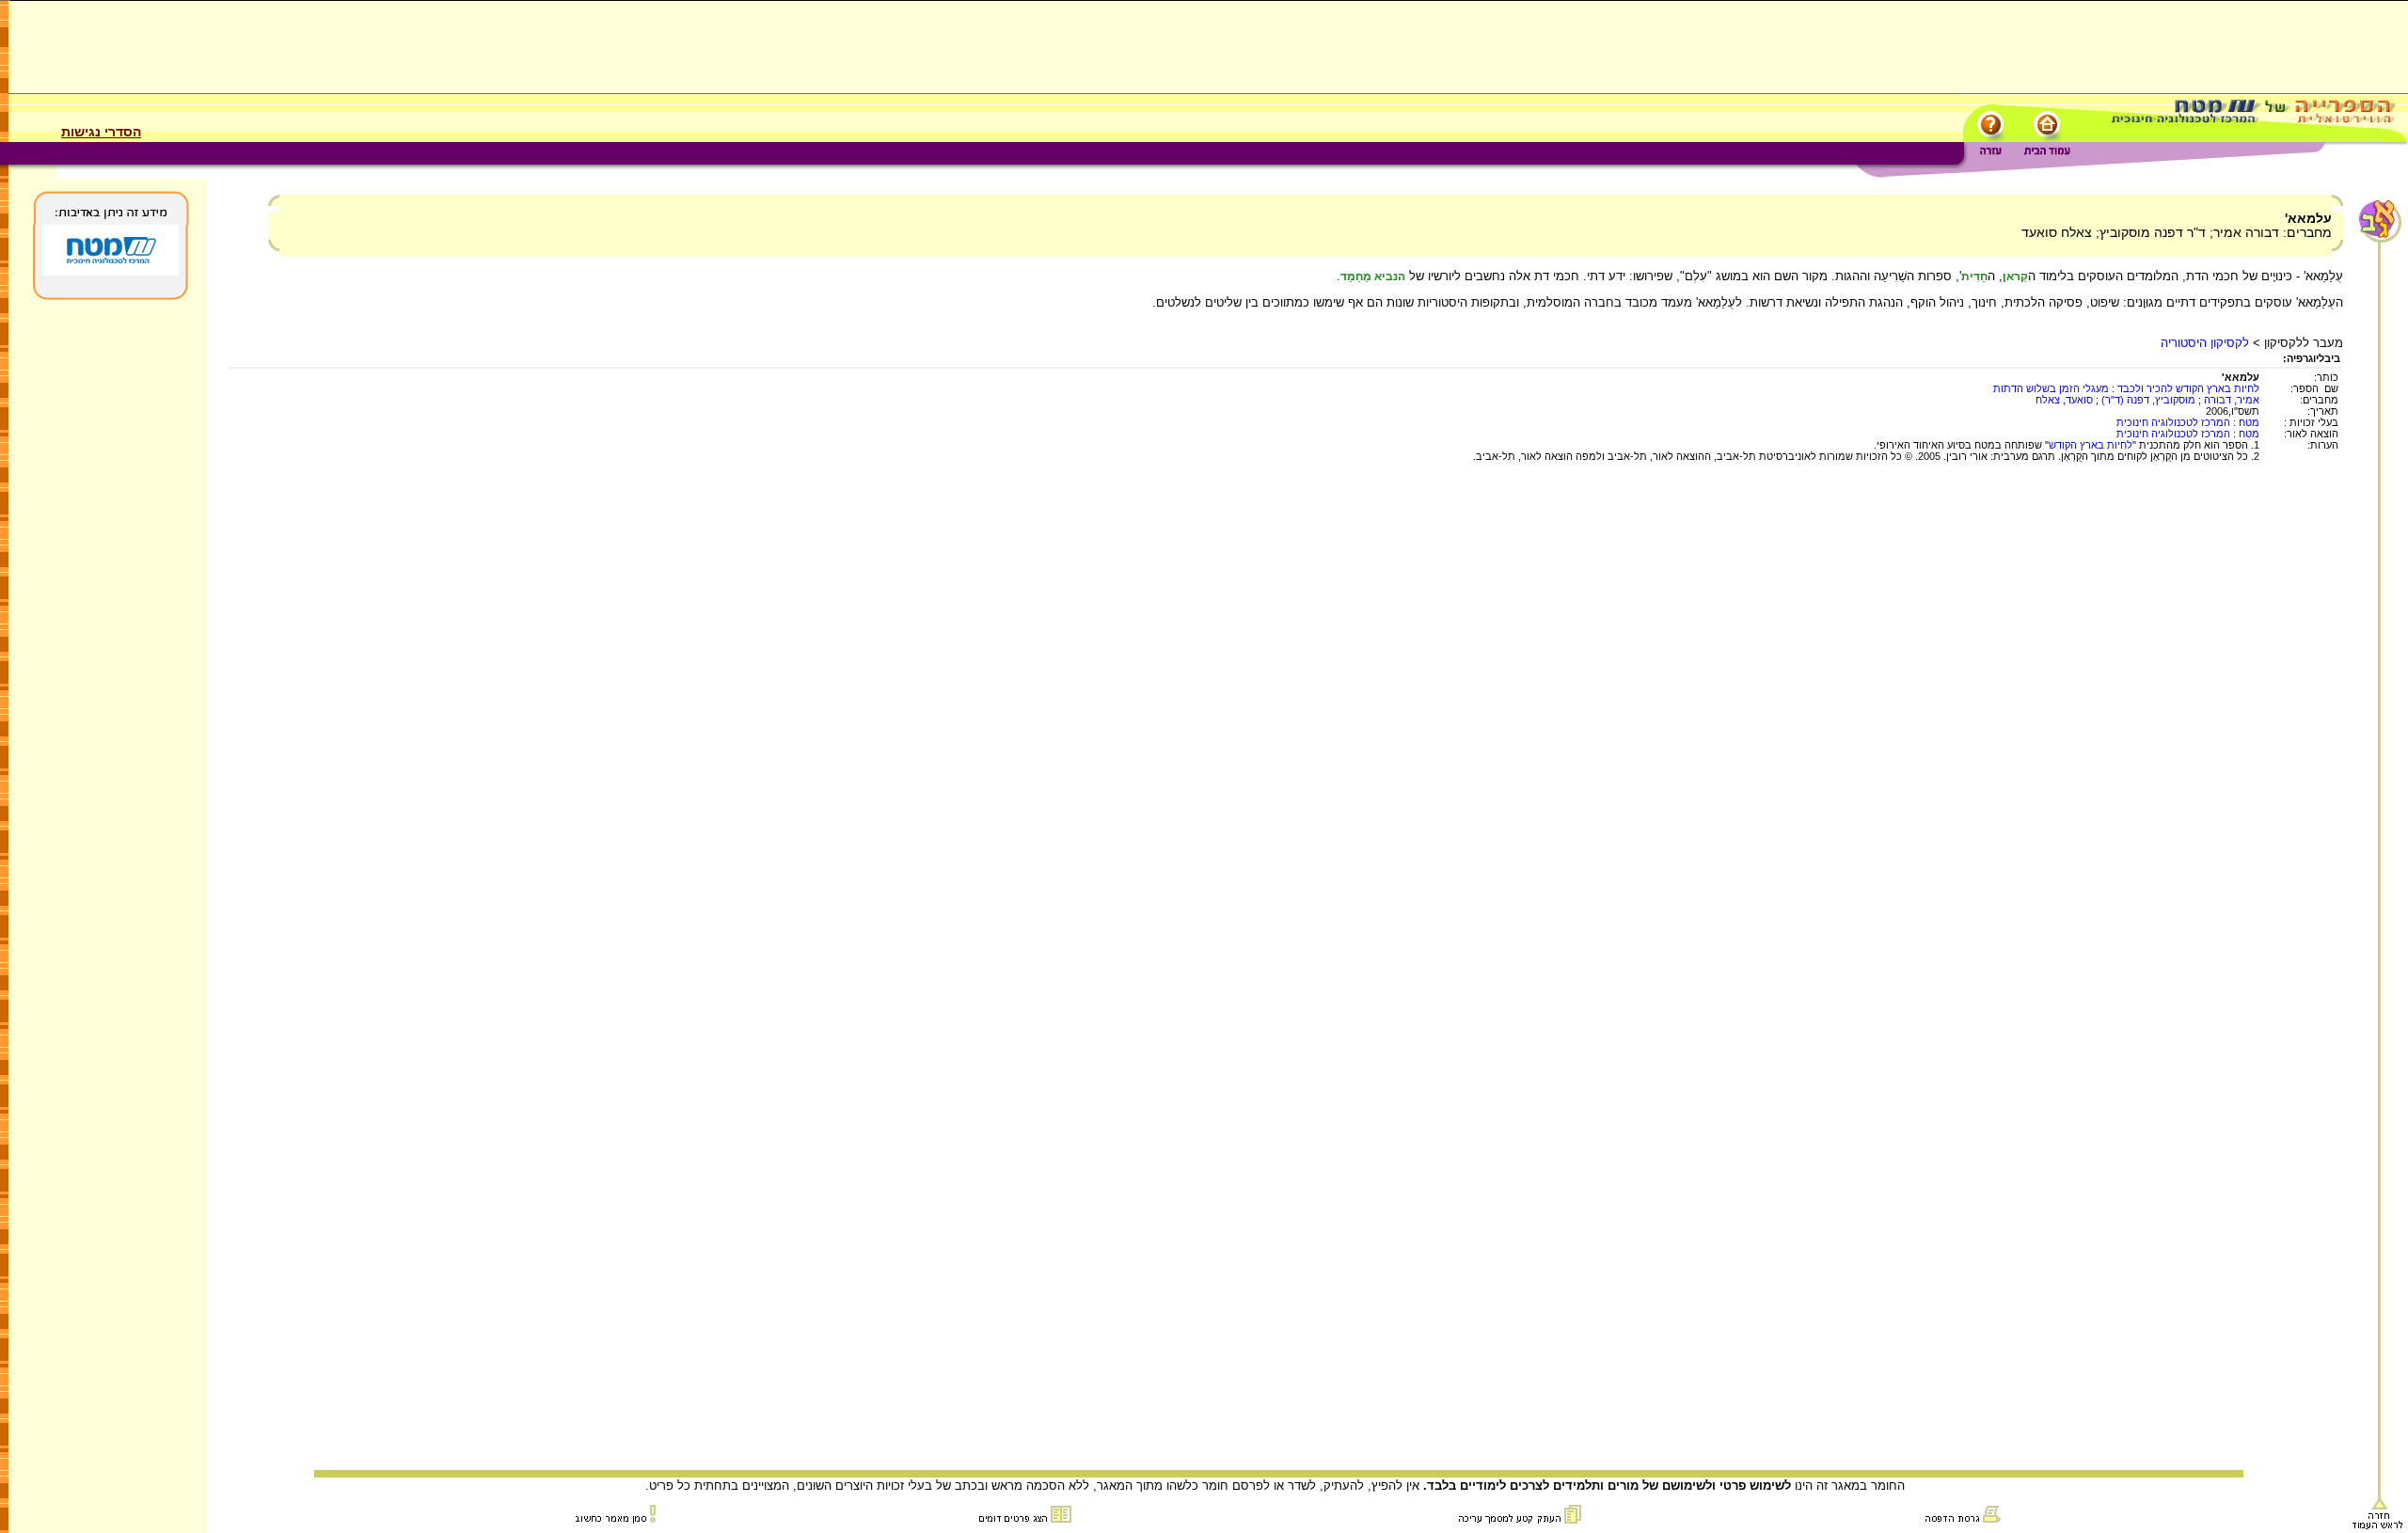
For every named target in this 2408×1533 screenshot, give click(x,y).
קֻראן (2015, 277)
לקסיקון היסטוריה (2205, 343)
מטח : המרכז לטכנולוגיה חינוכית (2188, 422)
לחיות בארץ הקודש (2091, 445)
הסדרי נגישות (101, 132)
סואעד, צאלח (2064, 400)
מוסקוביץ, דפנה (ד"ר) (2147, 400)
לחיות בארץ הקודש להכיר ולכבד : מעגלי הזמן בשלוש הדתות (2126, 388)
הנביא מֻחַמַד (1373, 277)
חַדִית (1974, 277)
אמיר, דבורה (2232, 400)
